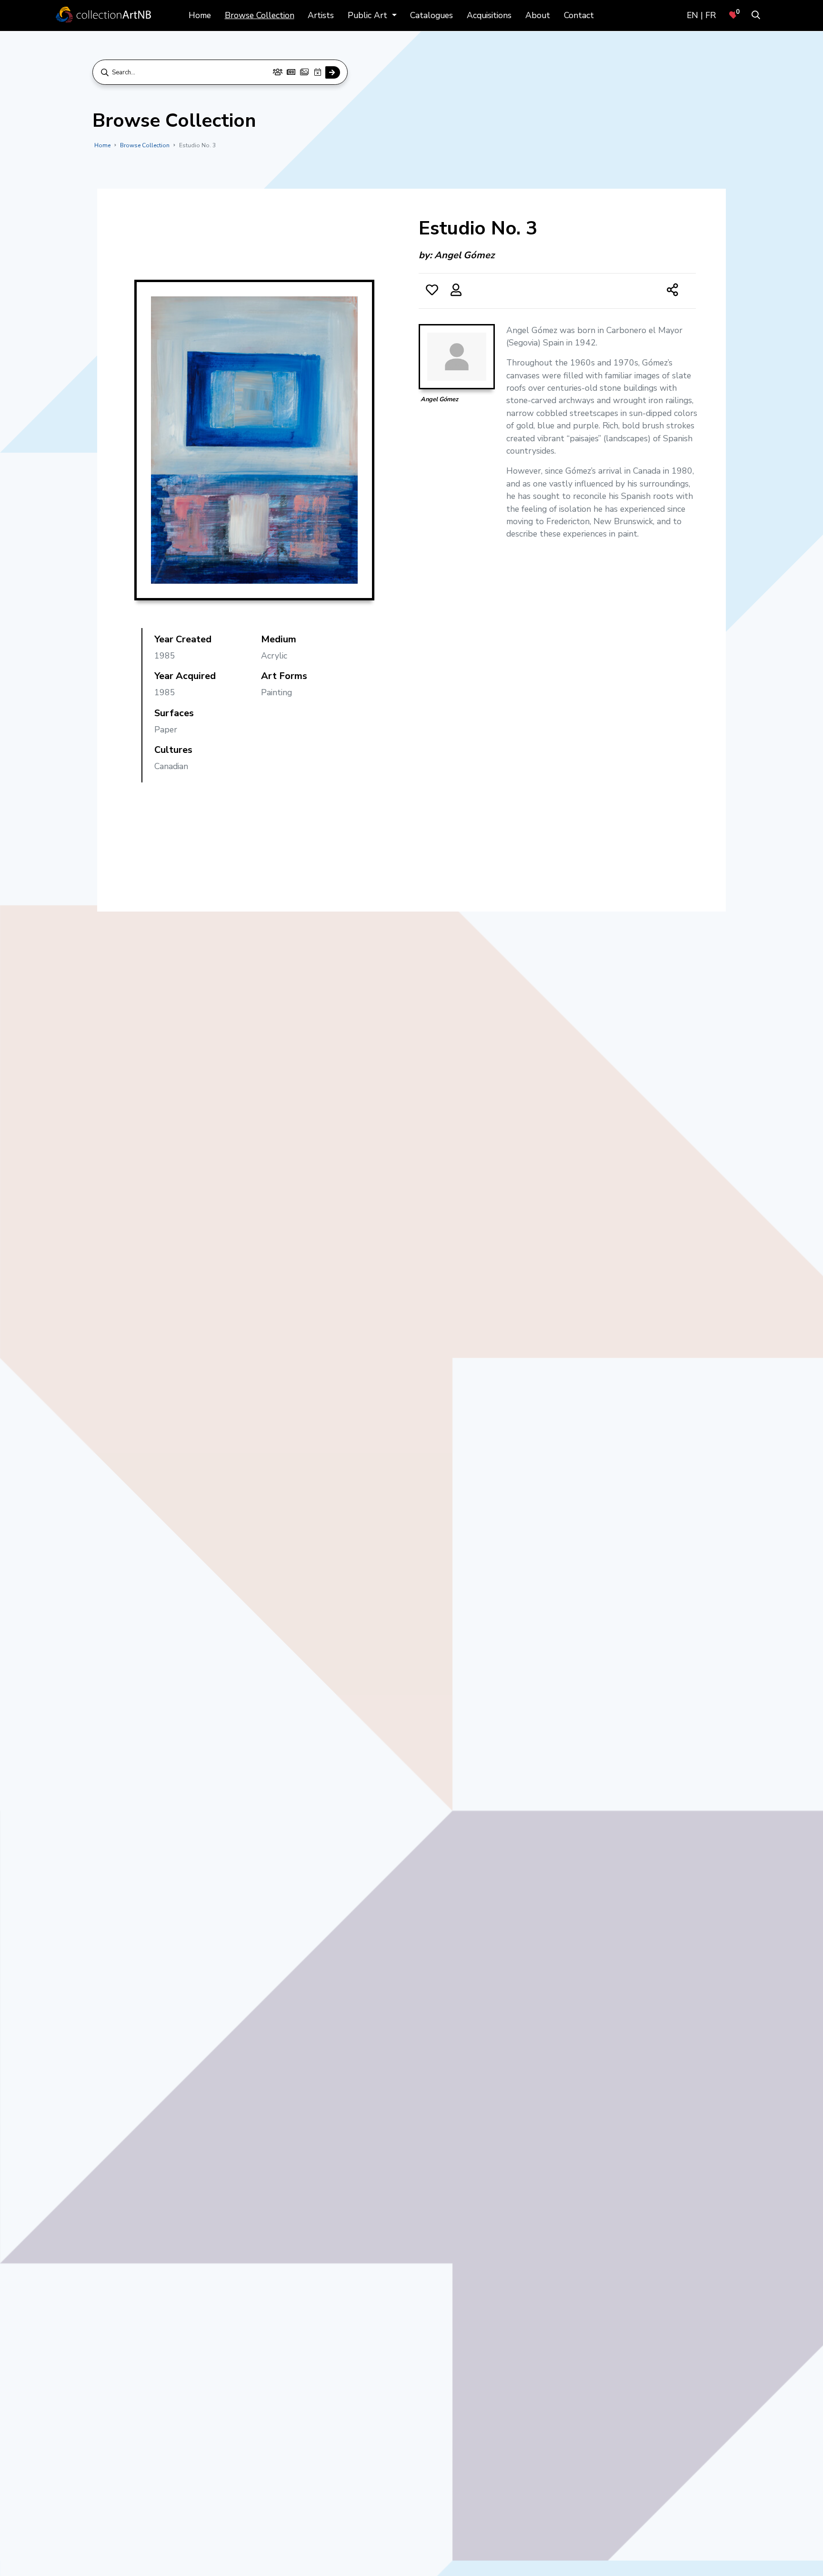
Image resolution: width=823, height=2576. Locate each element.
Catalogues (432, 15)
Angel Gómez (464, 255)
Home (200, 15)
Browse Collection (260, 15)
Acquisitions (489, 15)
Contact (579, 15)
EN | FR (701, 15)
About (538, 15)
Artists (321, 15)
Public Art (369, 15)
